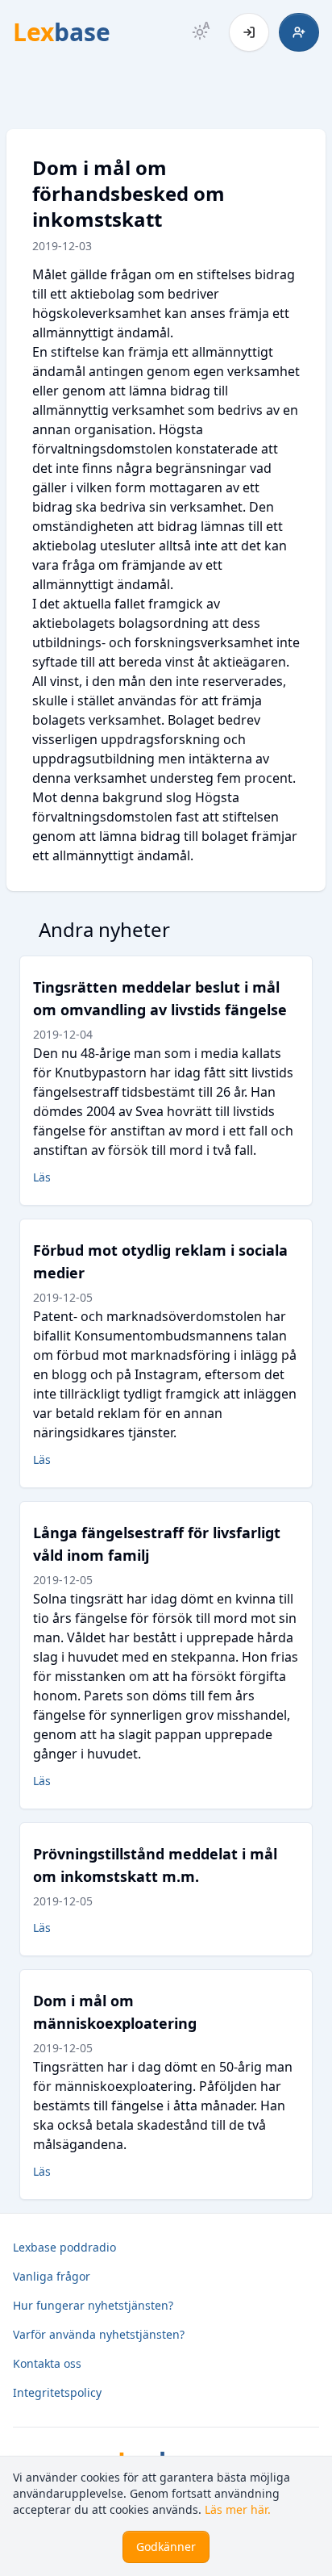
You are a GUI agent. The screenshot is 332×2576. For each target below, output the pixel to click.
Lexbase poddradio (64, 2247)
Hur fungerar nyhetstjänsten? (93, 2305)
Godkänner (166, 2547)
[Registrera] (299, 32)
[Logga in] (249, 32)
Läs (42, 1177)
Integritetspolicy (57, 2392)
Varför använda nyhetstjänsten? (99, 2334)
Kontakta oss (47, 2363)
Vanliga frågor (52, 2276)
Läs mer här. (238, 2509)
